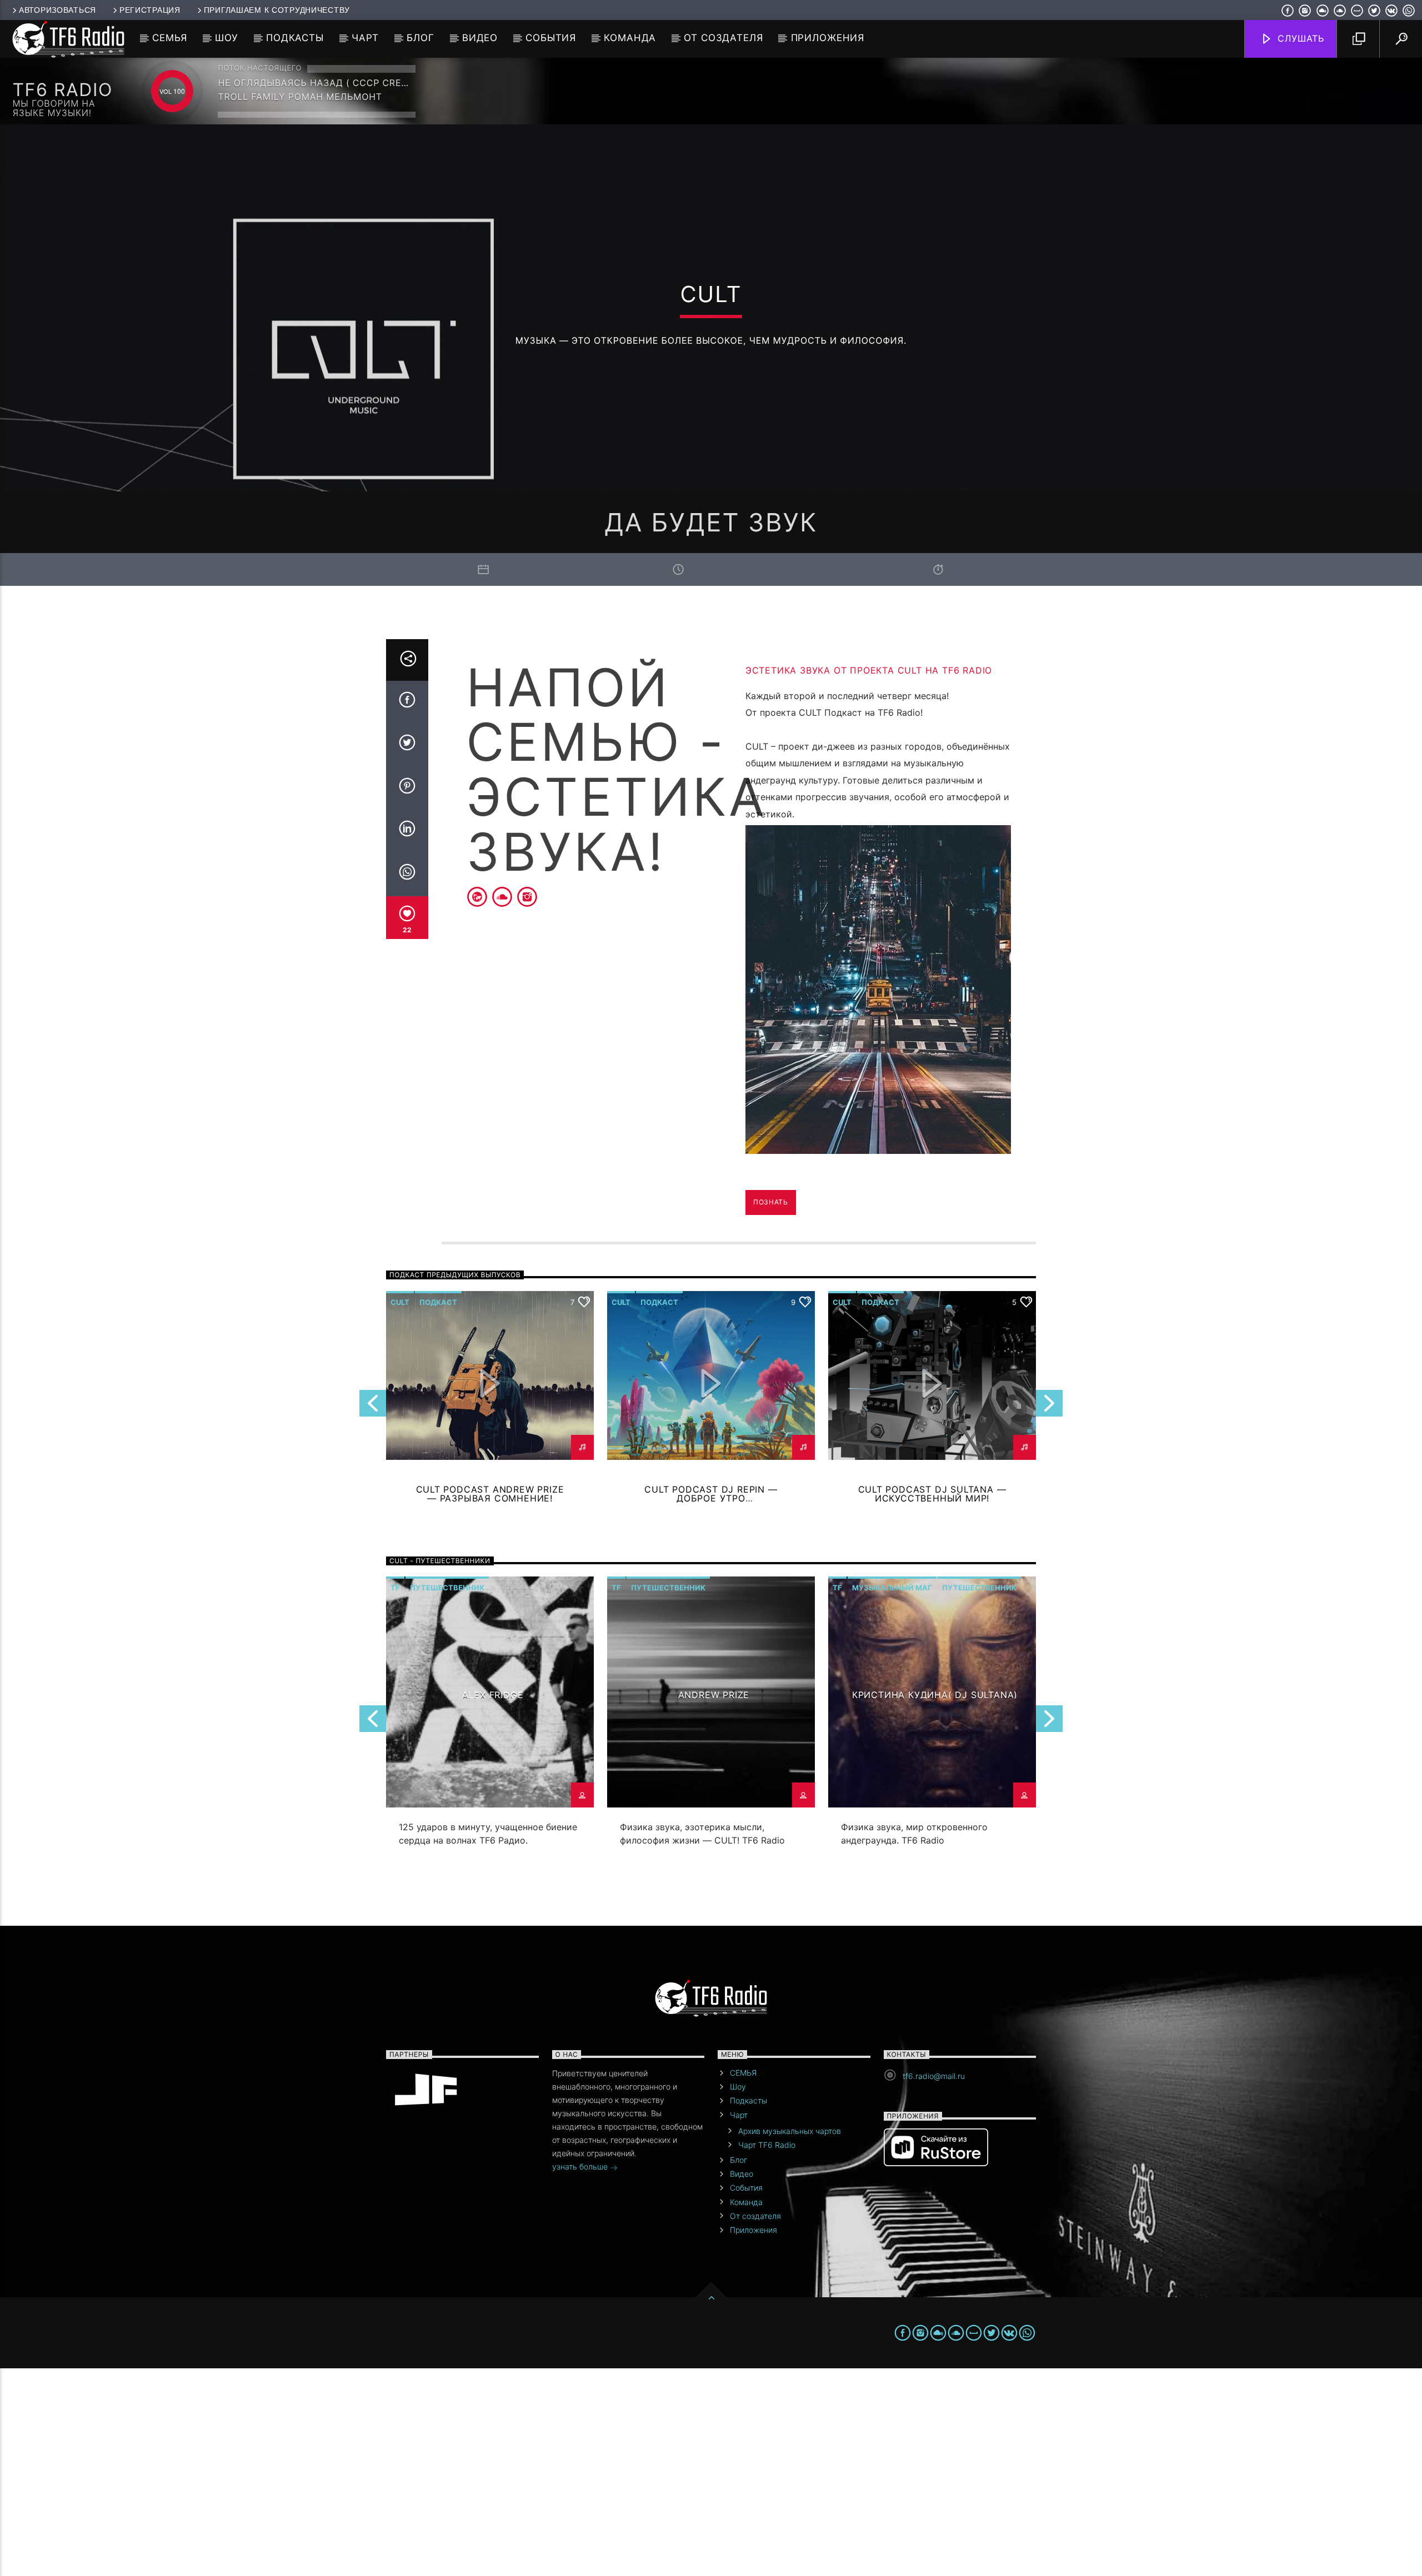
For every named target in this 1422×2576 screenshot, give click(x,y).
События (551, 38)
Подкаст (438, 1302)
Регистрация (150, 10)
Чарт (365, 38)
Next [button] (1050, 1407)
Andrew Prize (714, 1695)
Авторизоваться (57, 10)
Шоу (227, 38)
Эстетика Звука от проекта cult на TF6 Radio (869, 670)
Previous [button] (372, 1407)
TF (395, 1588)
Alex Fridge (493, 1695)
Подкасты (295, 38)
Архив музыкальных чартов (790, 2131)
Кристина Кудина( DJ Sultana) (935, 1695)
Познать (770, 1202)
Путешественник (447, 1588)
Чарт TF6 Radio (767, 2145)
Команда (630, 38)
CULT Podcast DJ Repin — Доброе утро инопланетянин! (711, 1499)
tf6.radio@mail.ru (934, 2076)
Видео (480, 38)
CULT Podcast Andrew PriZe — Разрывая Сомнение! (490, 1494)
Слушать (1300, 38)
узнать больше (581, 2166)
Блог (420, 38)
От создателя (723, 38)
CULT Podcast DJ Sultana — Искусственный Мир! (932, 1494)
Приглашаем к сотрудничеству (277, 10)
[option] (711, 1724)
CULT (400, 1302)
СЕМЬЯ (170, 38)
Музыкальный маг (892, 1588)
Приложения (828, 38)
